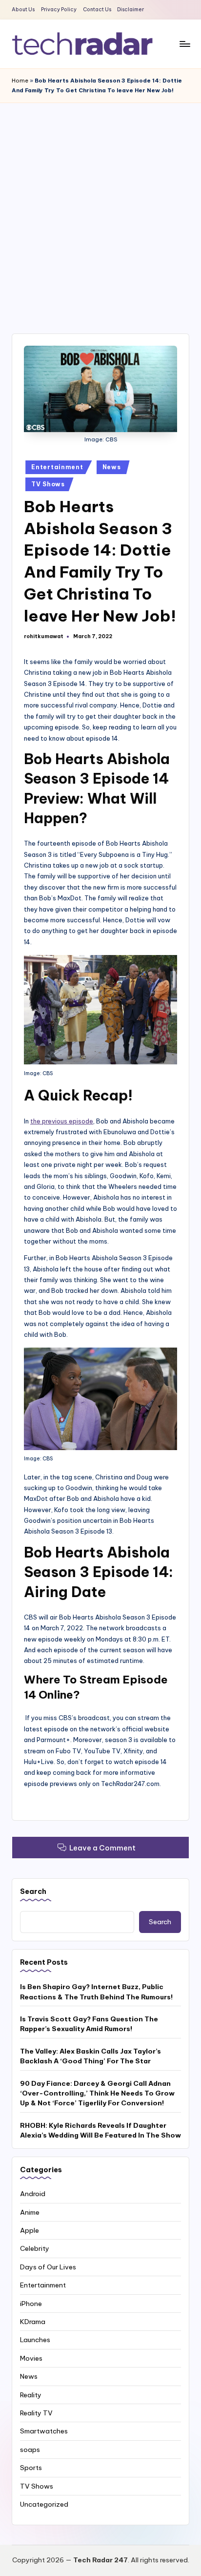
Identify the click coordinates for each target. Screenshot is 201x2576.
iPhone (31, 2304)
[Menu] (184, 44)
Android (33, 2194)
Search (33, 1891)
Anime (30, 2212)
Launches (35, 2340)
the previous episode (62, 1121)
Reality (31, 2395)
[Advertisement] (100, 208)
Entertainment (57, 467)
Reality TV (36, 2413)
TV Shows (48, 484)
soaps (30, 2450)
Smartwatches (44, 2431)
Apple (30, 2230)
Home (20, 81)
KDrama (33, 2322)
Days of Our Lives (48, 2267)
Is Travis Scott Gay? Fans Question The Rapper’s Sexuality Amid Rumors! (89, 2024)
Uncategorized (44, 2504)
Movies (31, 2358)
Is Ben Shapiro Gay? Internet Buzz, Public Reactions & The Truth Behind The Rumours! (96, 1992)
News (112, 467)
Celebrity (35, 2248)
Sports (31, 2468)
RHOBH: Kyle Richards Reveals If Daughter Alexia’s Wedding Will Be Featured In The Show (100, 2130)
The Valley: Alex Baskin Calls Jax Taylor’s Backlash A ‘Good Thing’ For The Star (90, 2056)
